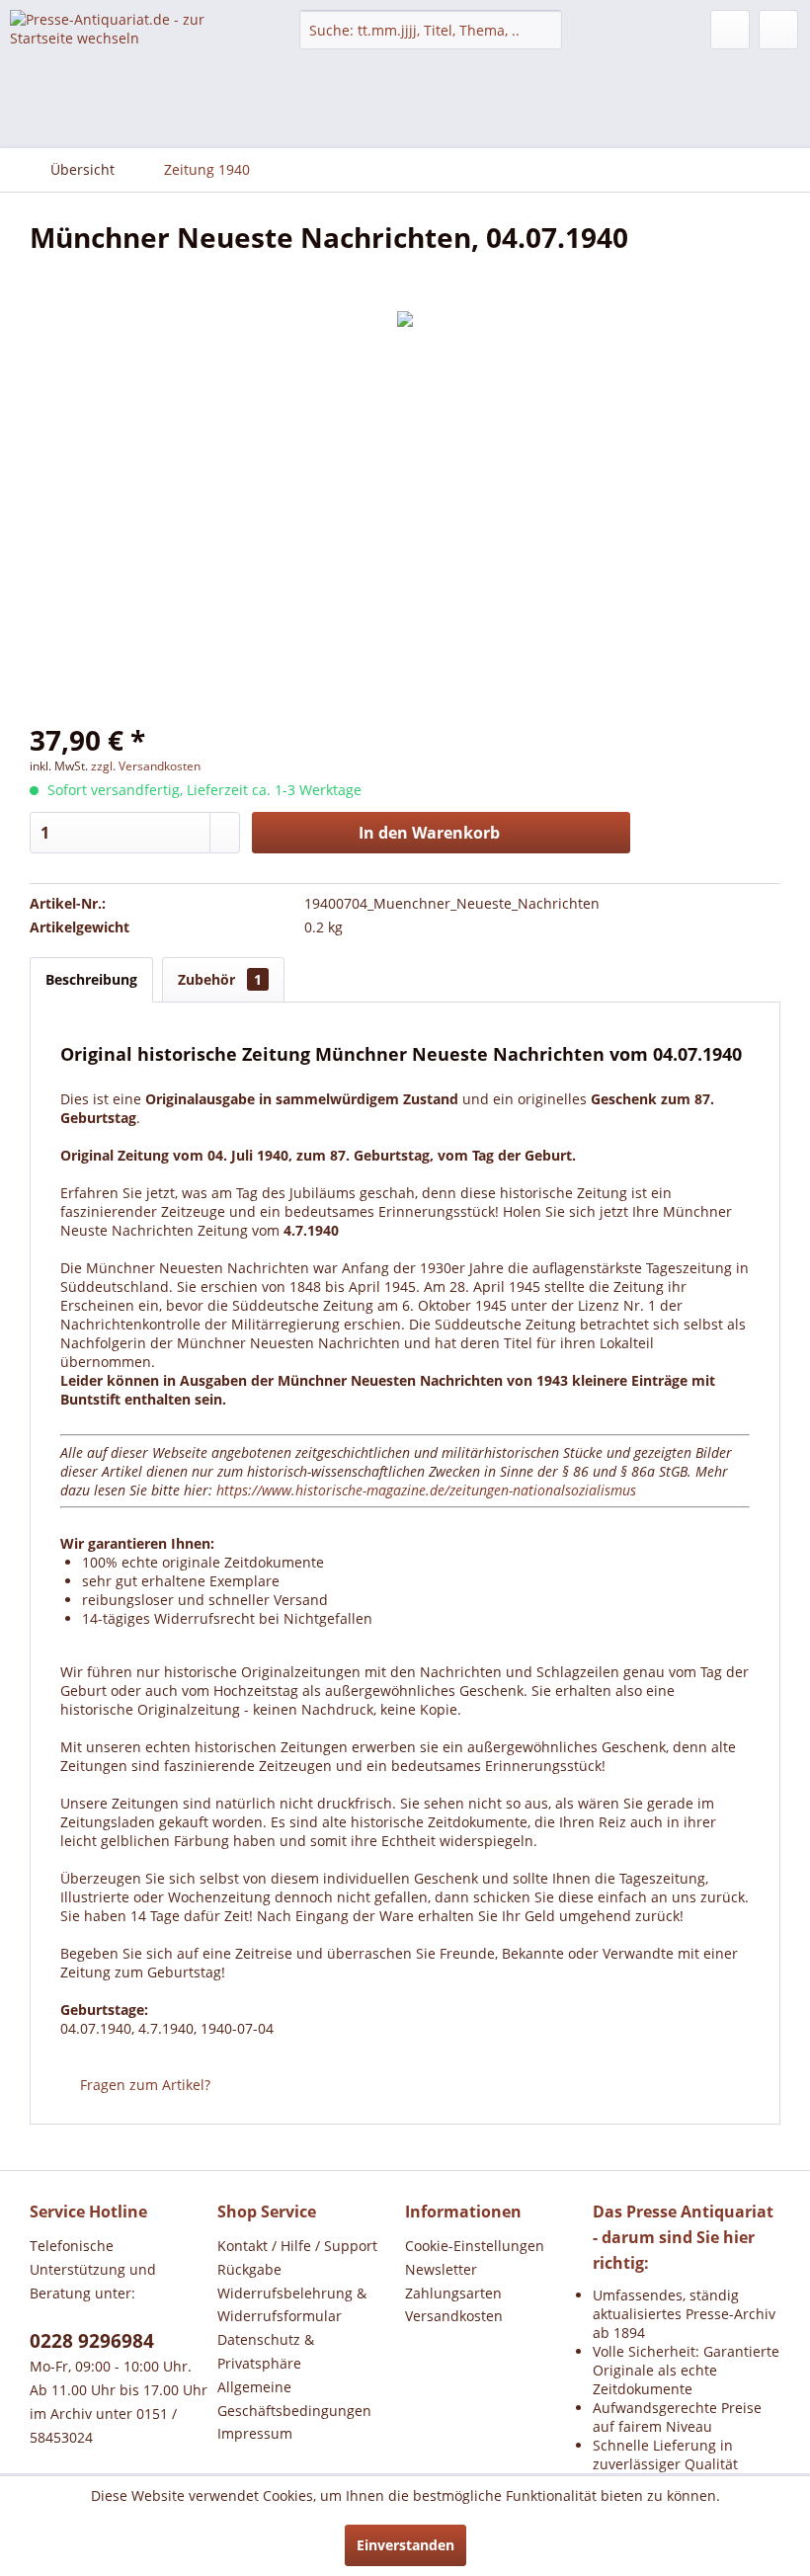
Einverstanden (405, 2545)
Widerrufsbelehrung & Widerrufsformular (292, 2305)
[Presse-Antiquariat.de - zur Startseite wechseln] (122, 45)
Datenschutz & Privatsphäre (266, 2351)
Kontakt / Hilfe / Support (297, 2246)
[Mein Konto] (730, 30)
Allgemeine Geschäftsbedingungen (294, 2399)
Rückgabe (249, 2269)
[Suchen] (544, 30)
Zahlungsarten (453, 2293)
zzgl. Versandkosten (146, 766)
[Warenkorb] (778, 30)
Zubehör (220, 979)
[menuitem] (431, 30)
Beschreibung (91, 979)
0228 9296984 (92, 2341)
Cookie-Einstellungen (475, 2246)
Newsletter (441, 2269)
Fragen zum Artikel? (143, 2085)
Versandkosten (454, 2316)
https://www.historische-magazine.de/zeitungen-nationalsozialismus (426, 1490)
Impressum (255, 2433)
